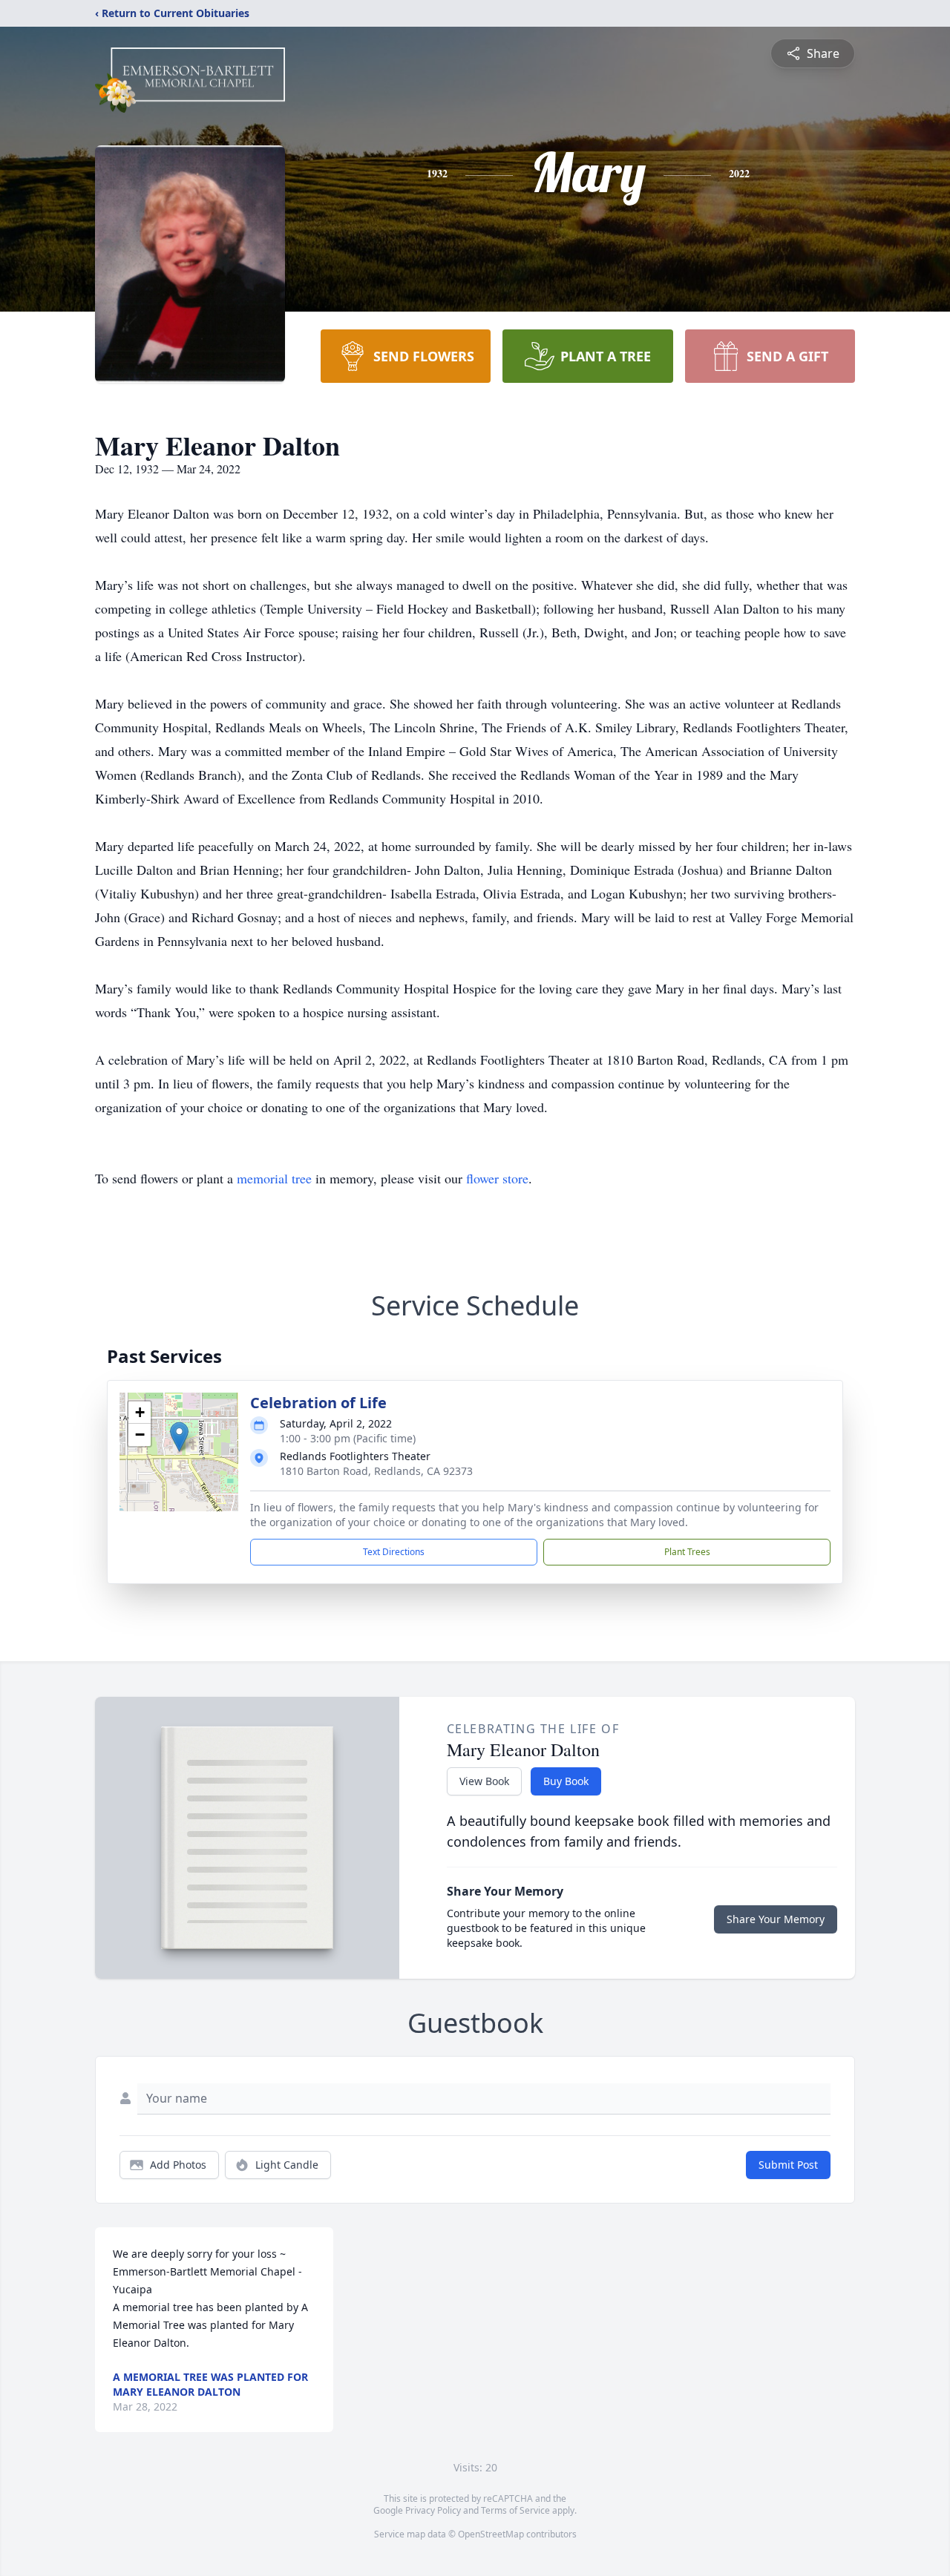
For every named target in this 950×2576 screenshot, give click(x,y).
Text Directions (394, 1552)
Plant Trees (687, 1552)
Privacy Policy (433, 2510)
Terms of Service (515, 2510)
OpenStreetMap (491, 2534)
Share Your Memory (776, 1919)
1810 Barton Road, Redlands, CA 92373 (376, 1471)
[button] (179, 1437)
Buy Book (566, 1781)
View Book (484, 1781)
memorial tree (274, 1178)
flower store (497, 1178)
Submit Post (788, 2165)
